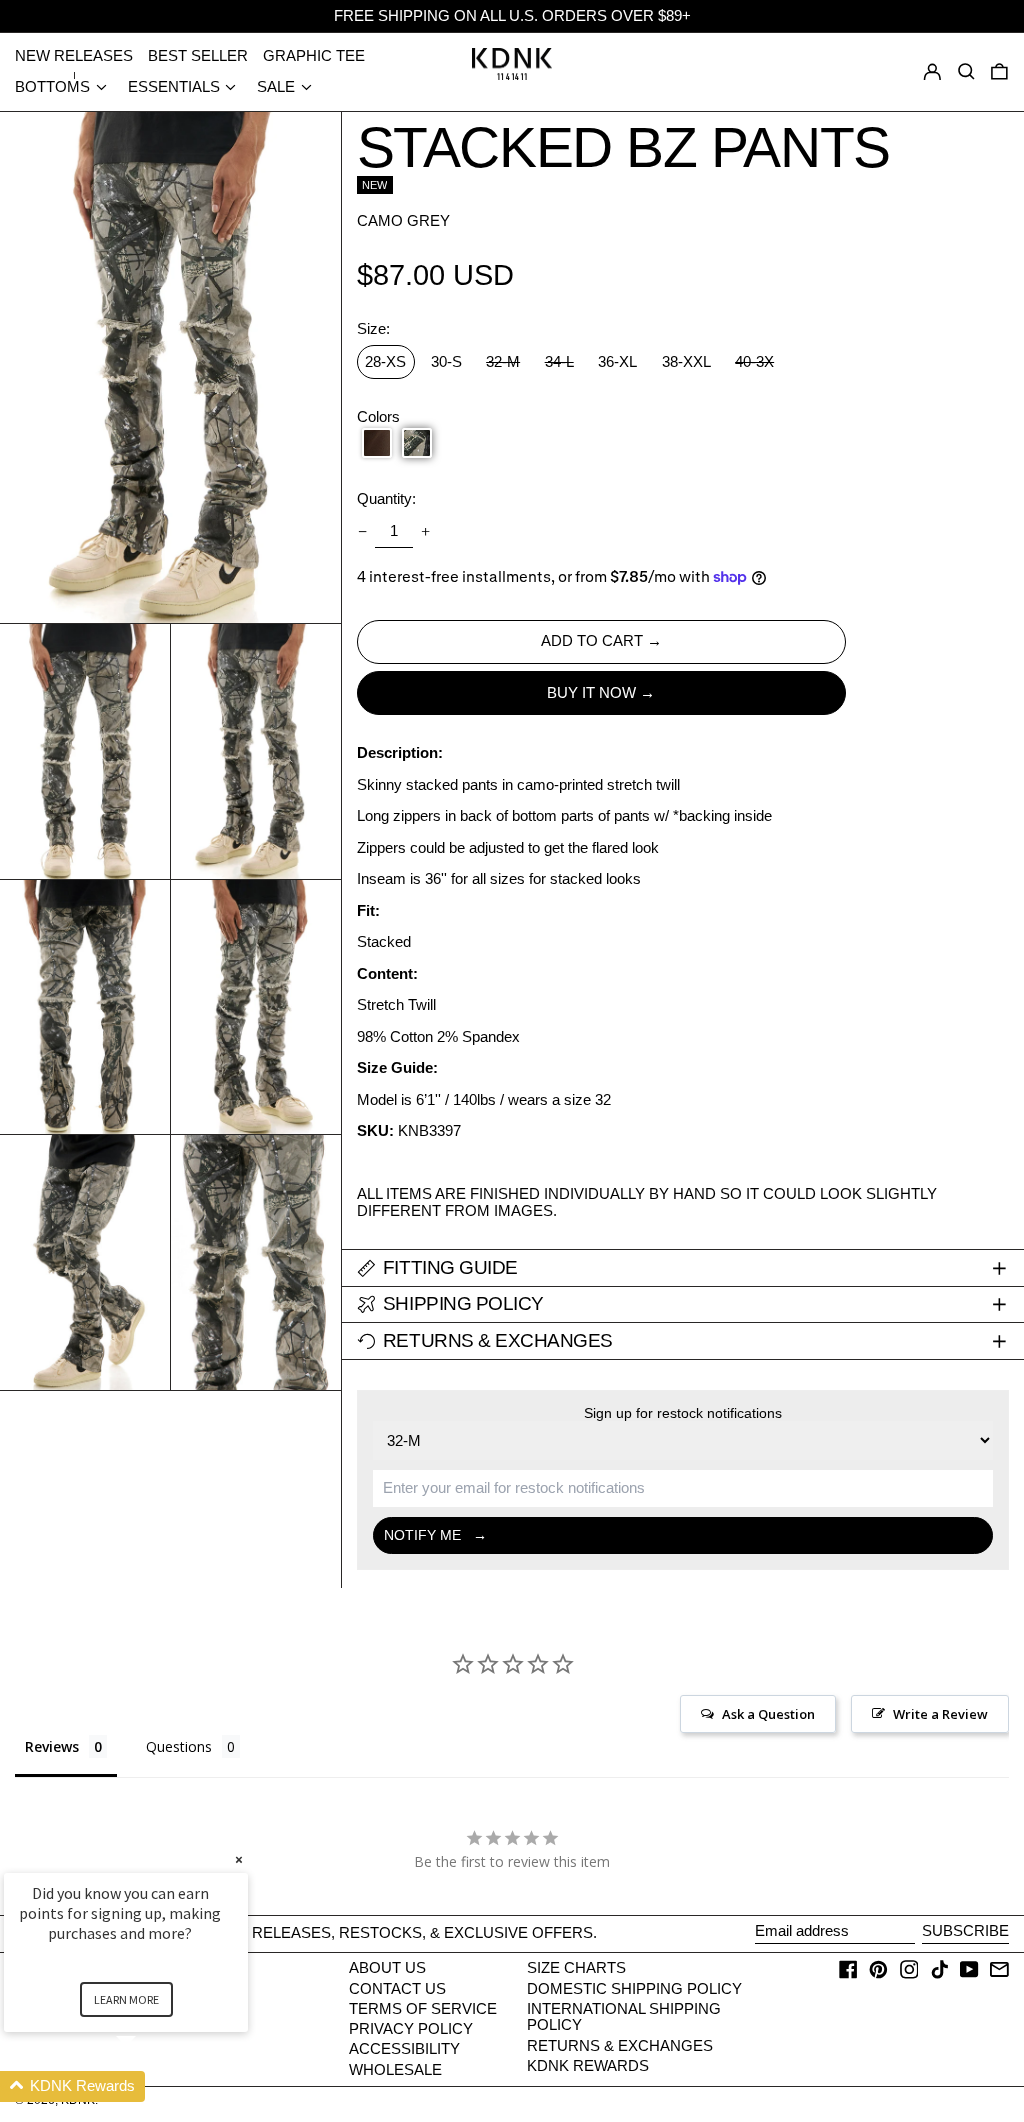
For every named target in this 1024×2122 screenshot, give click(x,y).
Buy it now (591, 692)
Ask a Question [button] (768, 1714)
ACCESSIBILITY (404, 2048)
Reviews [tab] (52, 1746)
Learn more (126, 1999)
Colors (378, 417)
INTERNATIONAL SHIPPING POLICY (624, 2017)
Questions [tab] (179, 1746)
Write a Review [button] (940, 1714)
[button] (999, 71)
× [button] (239, 1859)
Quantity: (386, 499)
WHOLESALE (395, 2069)
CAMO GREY (403, 220)
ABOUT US (387, 1967)
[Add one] (426, 531)
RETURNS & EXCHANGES (620, 2045)
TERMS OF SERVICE (423, 2008)
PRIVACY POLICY (411, 2028)
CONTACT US (397, 1988)
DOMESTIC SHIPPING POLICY (634, 1988)
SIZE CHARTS (576, 1967)
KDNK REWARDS (588, 2065)
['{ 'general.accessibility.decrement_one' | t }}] (362, 531)
